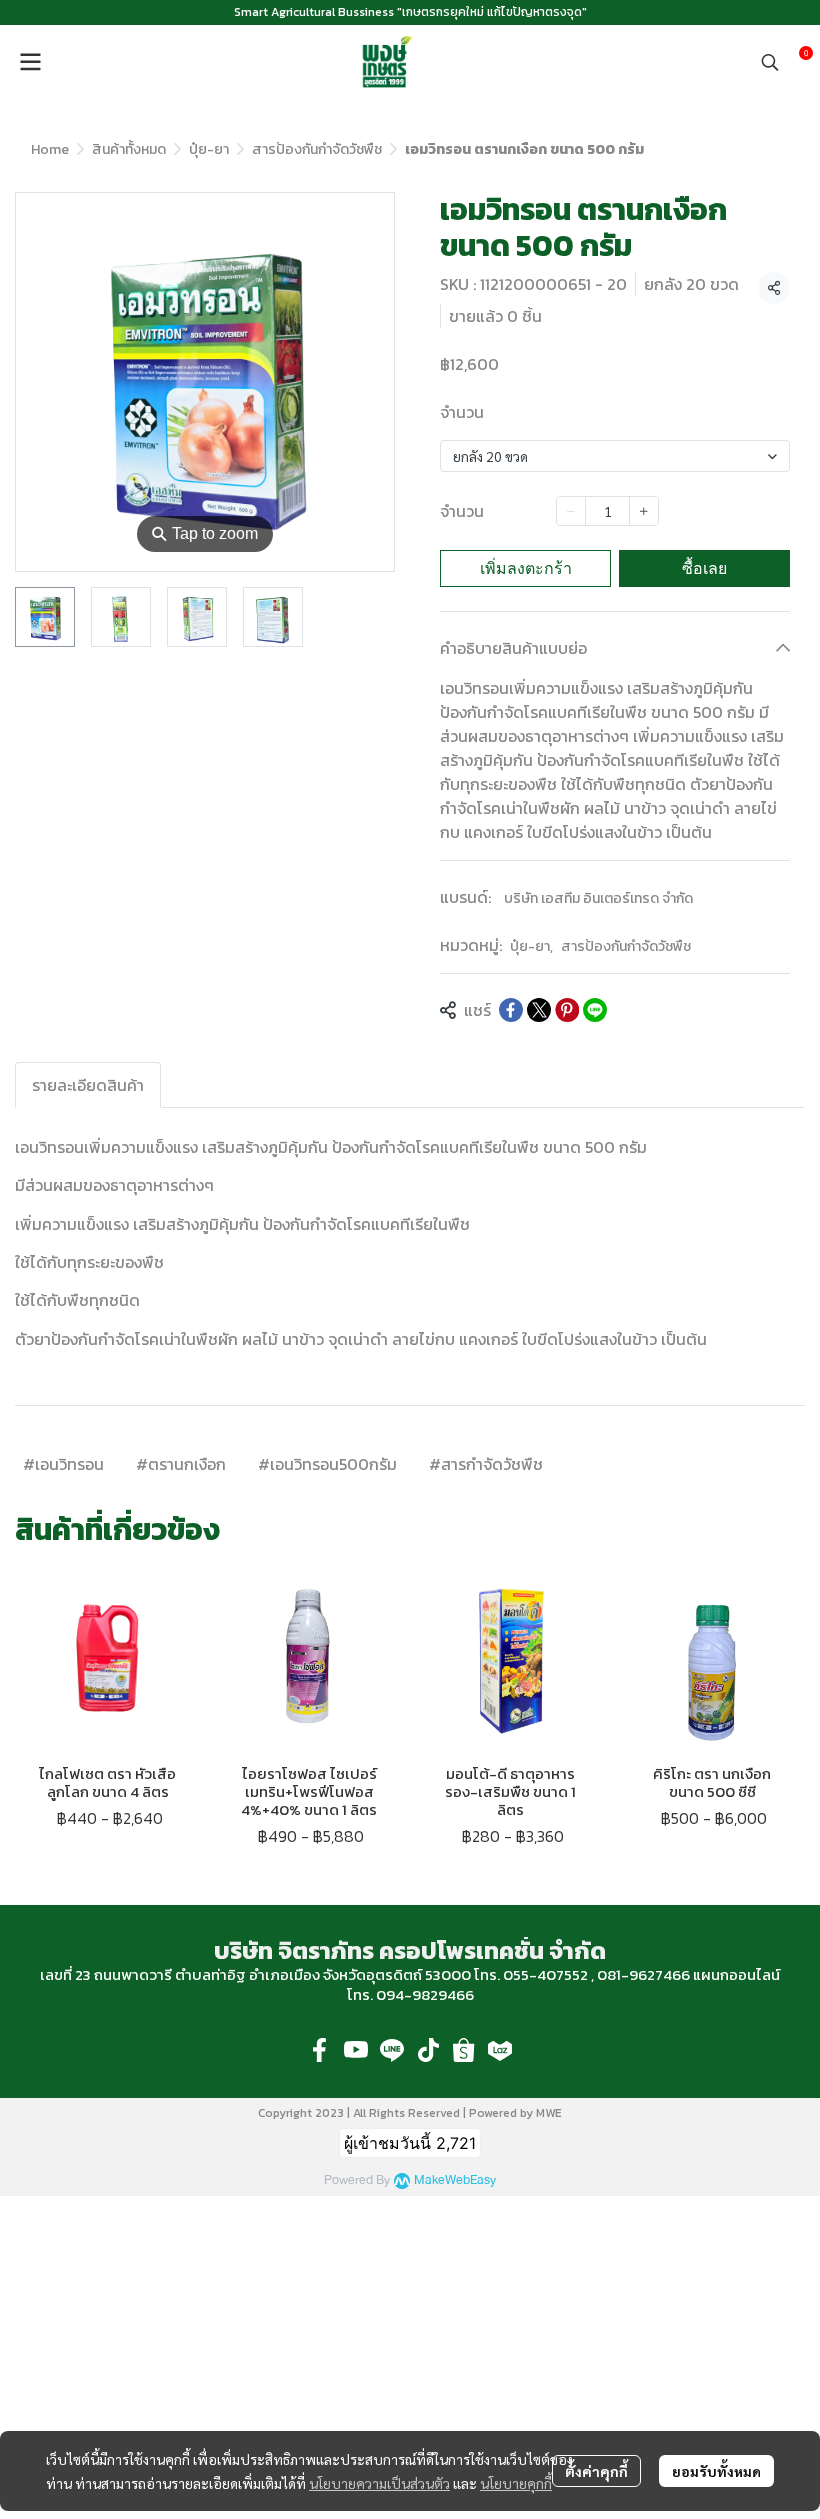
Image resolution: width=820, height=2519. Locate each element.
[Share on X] (539, 1010)
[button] (770, 62)
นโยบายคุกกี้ (516, 2483)
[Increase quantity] (644, 511)
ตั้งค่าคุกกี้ (596, 2471)
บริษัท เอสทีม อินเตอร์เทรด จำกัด (598, 898)
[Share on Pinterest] (567, 1010)
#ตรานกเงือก (181, 1464)
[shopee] (464, 2050)
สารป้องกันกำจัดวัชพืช (317, 149)
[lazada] (500, 2050)
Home (50, 149)
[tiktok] (428, 2050)
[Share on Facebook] (511, 1010)
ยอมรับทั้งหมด (716, 2471)
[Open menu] (30, 62)
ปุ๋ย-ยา (209, 149)
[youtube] (356, 2050)
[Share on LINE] (595, 1010)
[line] (392, 2050)
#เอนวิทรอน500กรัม (327, 1464)
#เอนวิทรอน (63, 1464)
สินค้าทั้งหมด (129, 149)
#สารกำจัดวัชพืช (486, 1464)
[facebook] (320, 2050)
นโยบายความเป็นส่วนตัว (379, 2483)
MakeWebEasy (455, 2180)
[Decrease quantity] (571, 511)
